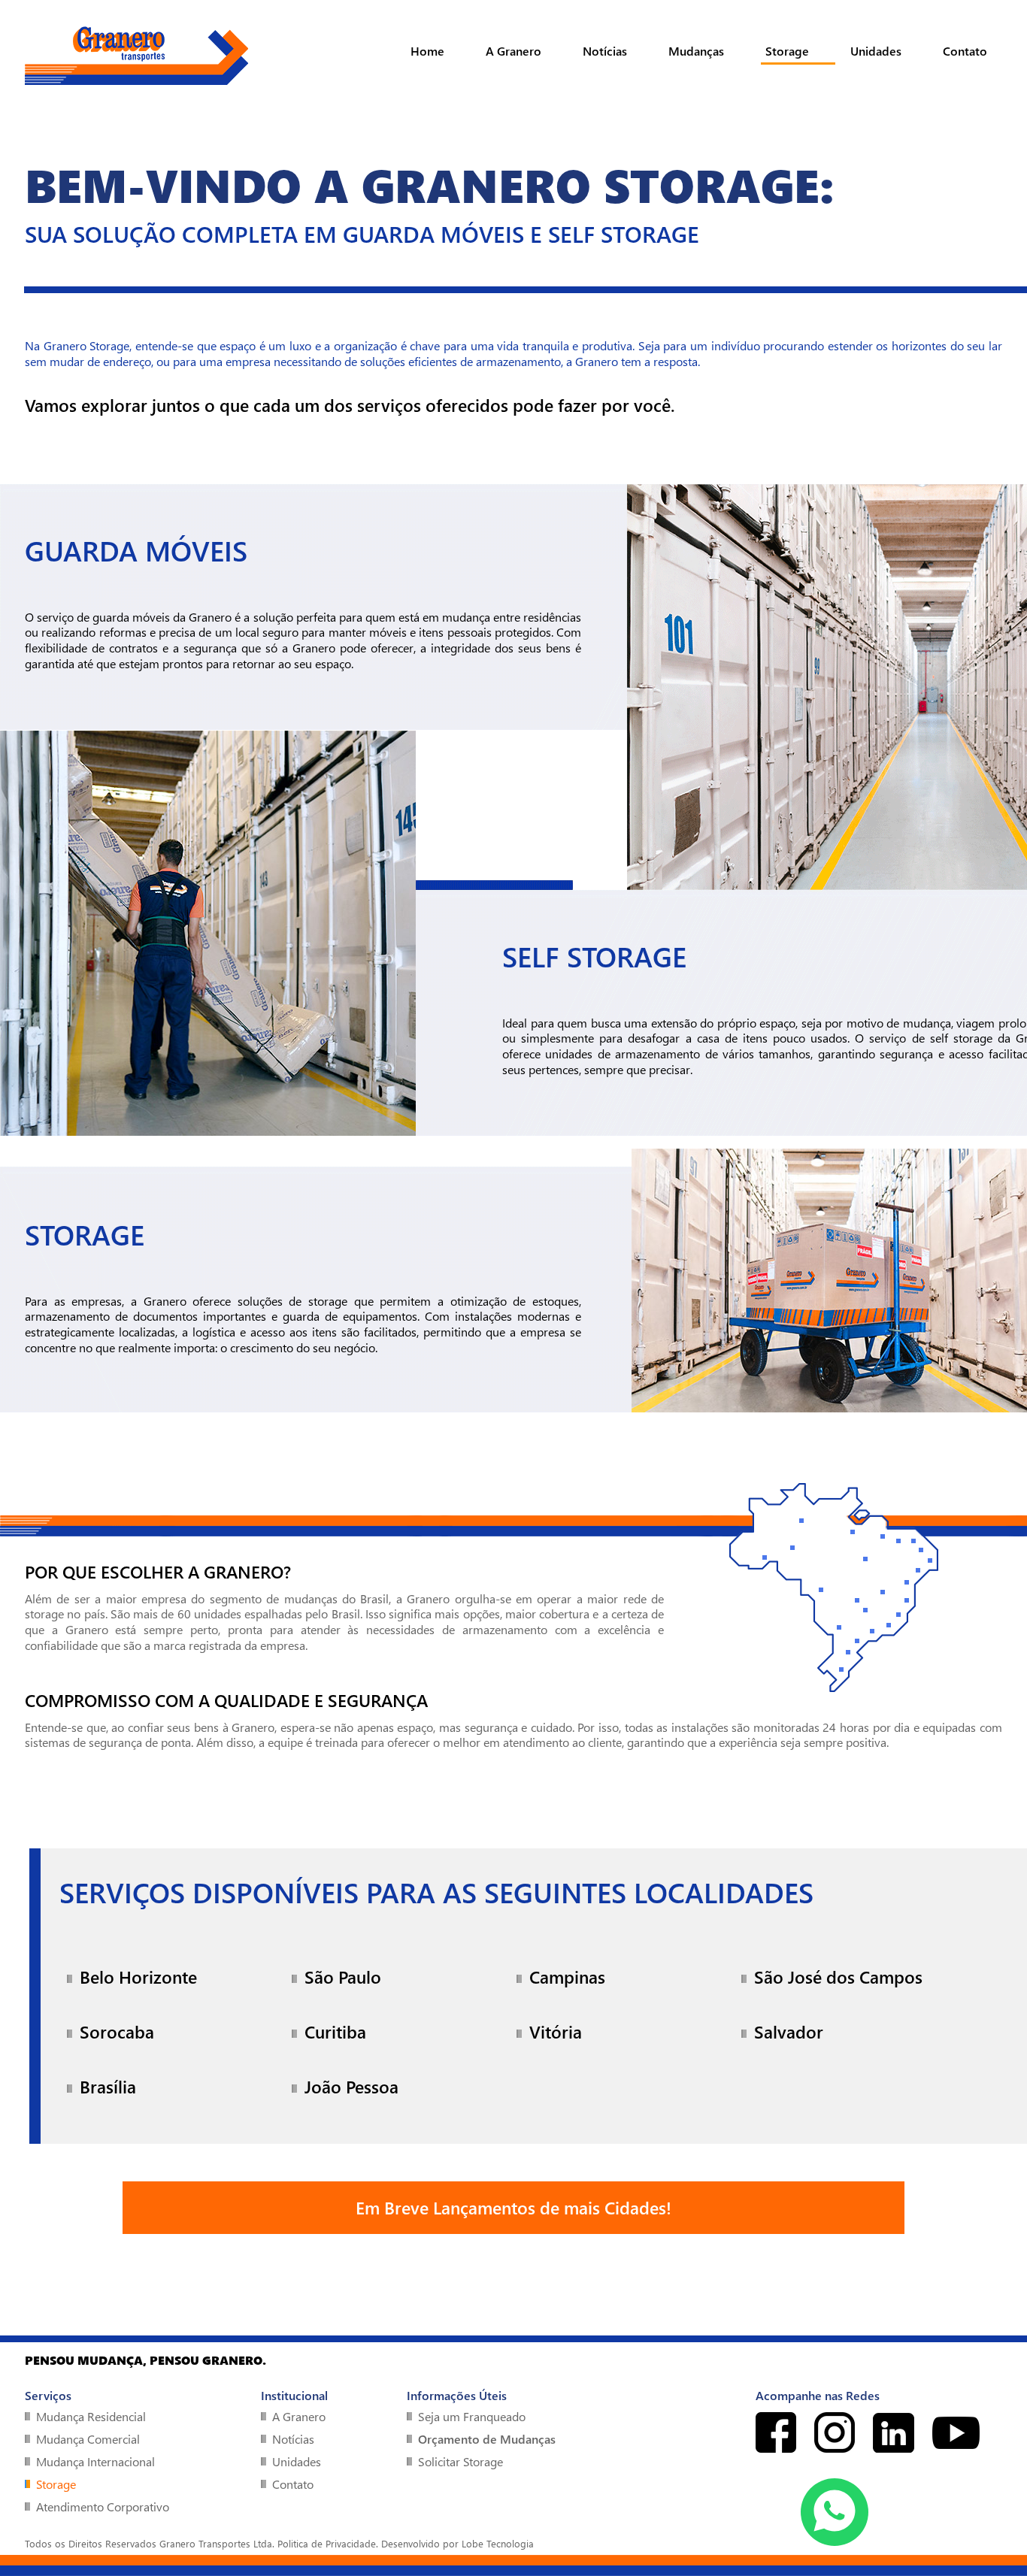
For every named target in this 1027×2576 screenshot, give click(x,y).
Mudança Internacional (95, 2461)
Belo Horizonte (138, 1977)
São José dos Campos (838, 1977)
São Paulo (343, 1977)
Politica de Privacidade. (328, 2543)
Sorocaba (117, 2031)
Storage (787, 51)
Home (427, 51)
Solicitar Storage (460, 2461)
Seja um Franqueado (472, 2416)
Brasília (108, 2086)
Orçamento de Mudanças (487, 2439)
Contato (965, 51)
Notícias (605, 51)
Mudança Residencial (91, 2416)
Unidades (876, 51)
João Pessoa (351, 2086)
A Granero (513, 51)
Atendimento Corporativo (103, 2506)
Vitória (556, 2031)
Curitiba (335, 2031)
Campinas (567, 1977)
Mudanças (696, 51)
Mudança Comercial (88, 2439)
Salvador (789, 2031)
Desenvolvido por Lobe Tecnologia (457, 2543)
